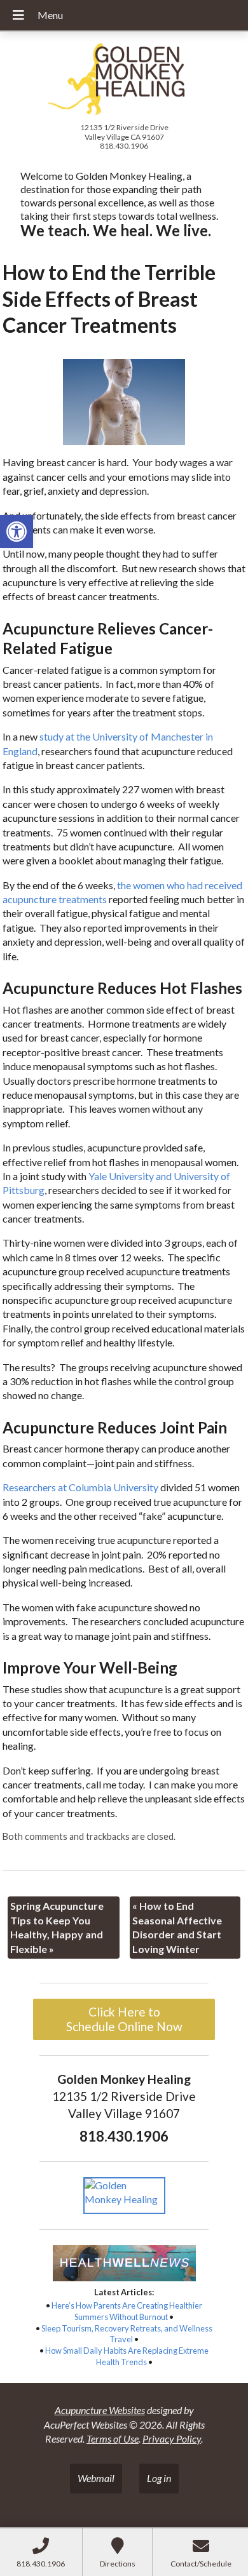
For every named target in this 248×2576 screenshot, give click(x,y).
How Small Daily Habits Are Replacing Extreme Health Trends (127, 2356)
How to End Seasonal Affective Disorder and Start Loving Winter (177, 1927)
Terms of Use (113, 2438)
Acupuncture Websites (100, 2410)
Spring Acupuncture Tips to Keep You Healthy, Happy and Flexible (57, 1927)
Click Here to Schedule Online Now (124, 2019)
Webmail (96, 2478)
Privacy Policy (172, 2438)
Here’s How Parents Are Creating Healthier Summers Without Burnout (127, 2311)
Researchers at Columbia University (80, 1487)
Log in (159, 2478)
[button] (17, 532)
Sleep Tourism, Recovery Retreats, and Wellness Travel (127, 2334)
